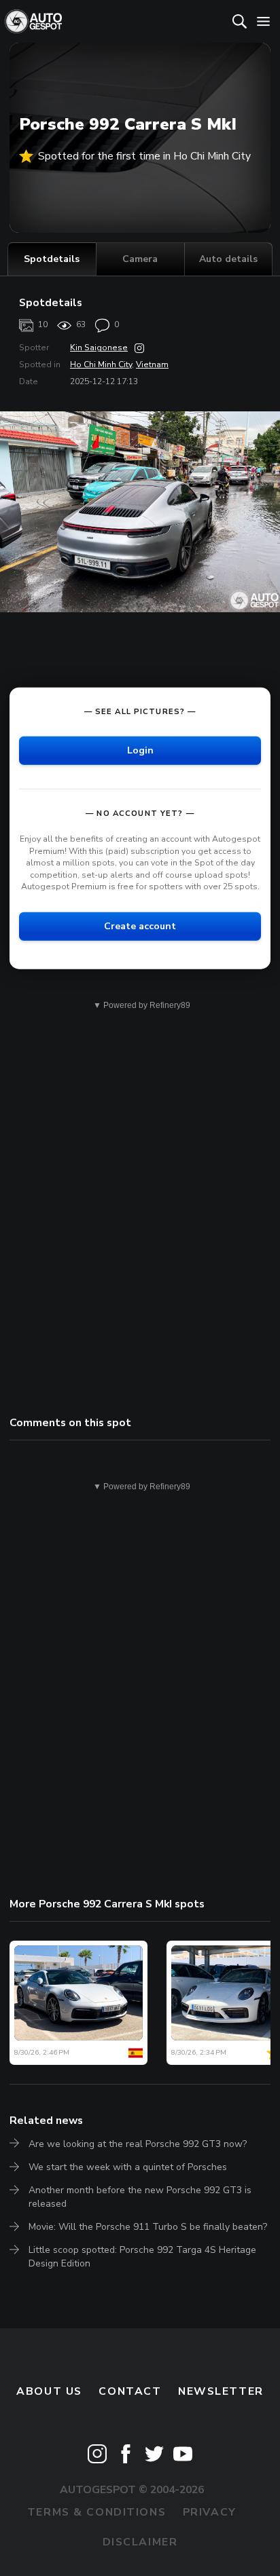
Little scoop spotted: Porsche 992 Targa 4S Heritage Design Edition (142, 2257)
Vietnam (152, 365)
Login (140, 750)
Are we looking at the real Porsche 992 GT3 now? (138, 2144)
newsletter (221, 2391)
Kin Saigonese (99, 348)
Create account (140, 926)
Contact (130, 2391)
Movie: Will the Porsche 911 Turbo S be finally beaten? (148, 2227)
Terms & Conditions (97, 2512)
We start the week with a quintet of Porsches (128, 2167)
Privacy (210, 2512)
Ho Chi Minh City (101, 365)
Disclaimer (140, 2542)
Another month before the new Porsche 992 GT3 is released (140, 2197)
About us (49, 2391)
